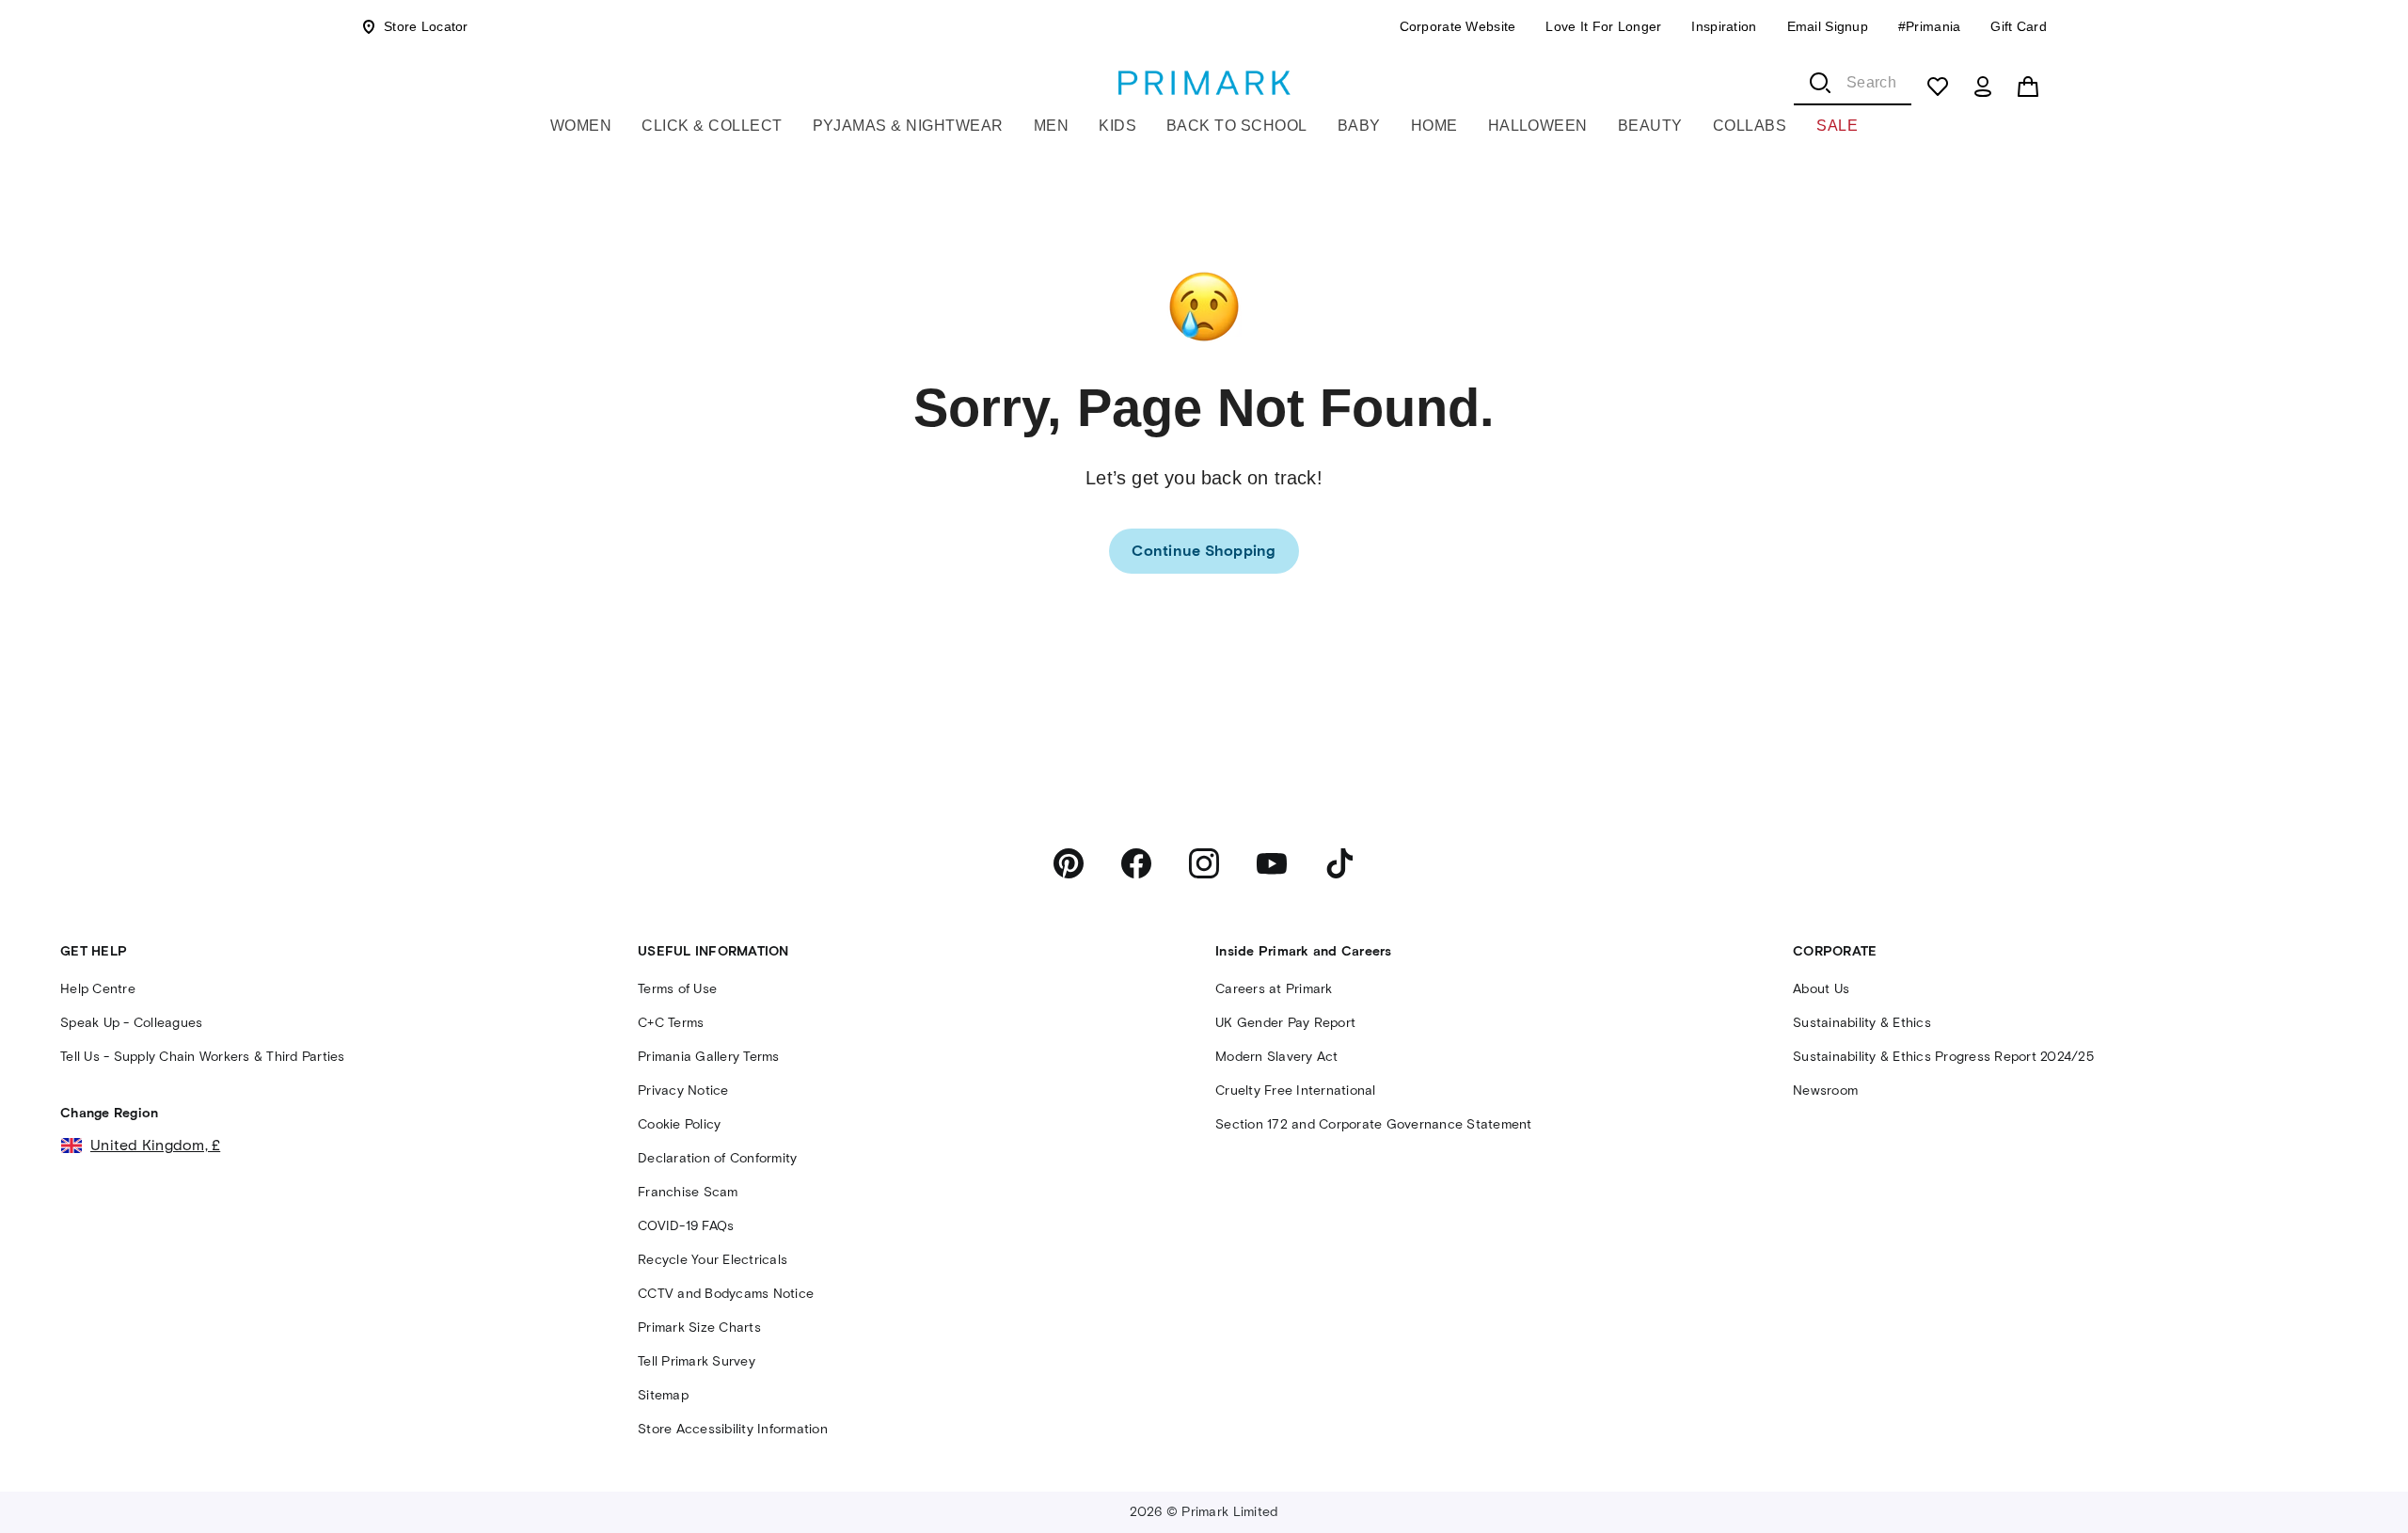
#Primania (1930, 26)
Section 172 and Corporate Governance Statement (1374, 1124)
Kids (1117, 126)
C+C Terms (671, 1023)
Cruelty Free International (1296, 1090)
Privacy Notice (683, 1090)
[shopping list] (1938, 87)
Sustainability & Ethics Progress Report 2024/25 (1943, 1057)
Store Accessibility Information (733, 1429)
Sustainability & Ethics (1862, 1023)
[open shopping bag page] (2028, 87)
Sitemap (663, 1395)
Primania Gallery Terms (709, 1057)
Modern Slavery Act (1277, 1057)
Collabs (1750, 126)
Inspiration (1724, 26)
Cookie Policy (679, 1124)
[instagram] (1204, 863)
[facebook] (1136, 863)
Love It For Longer (1603, 26)
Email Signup (1828, 26)
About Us (1821, 989)
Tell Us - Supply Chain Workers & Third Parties (203, 1057)
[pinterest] (1069, 863)
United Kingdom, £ (155, 1145)
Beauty (1650, 126)
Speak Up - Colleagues (131, 1023)
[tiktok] (1339, 863)
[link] (1204, 551)
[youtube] (1272, 863)
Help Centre (98, 989)
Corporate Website (1458, 26)
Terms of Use (677, 989)
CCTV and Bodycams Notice (726, 1294)
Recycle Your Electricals (713, 1260)
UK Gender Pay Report (1285, 1023)
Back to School (1237, 126)
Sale (1837, 126)
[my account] (1983, 87)
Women (581, 126)
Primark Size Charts (699, 1328)
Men (1051, 126)
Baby (1359, 126)
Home (1434, 126)
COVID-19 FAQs (686, 1226)
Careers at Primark (1274, 989)
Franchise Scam (688, 1192)
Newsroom (1825, 1090)
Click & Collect (712, 126)
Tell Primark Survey (697, 1361)
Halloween (1538, 126)
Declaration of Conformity (717, 1158)
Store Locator (426, 26)
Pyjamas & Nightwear (908, 126)
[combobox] (1853, 83)
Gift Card (2019, 26)
